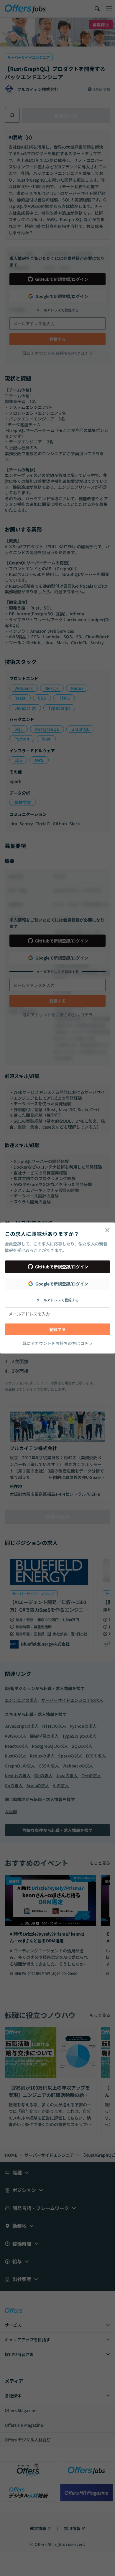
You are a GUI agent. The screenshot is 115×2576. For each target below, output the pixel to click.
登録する (57, 1329)
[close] (107, 1230)
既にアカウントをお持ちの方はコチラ (57, 1343)
